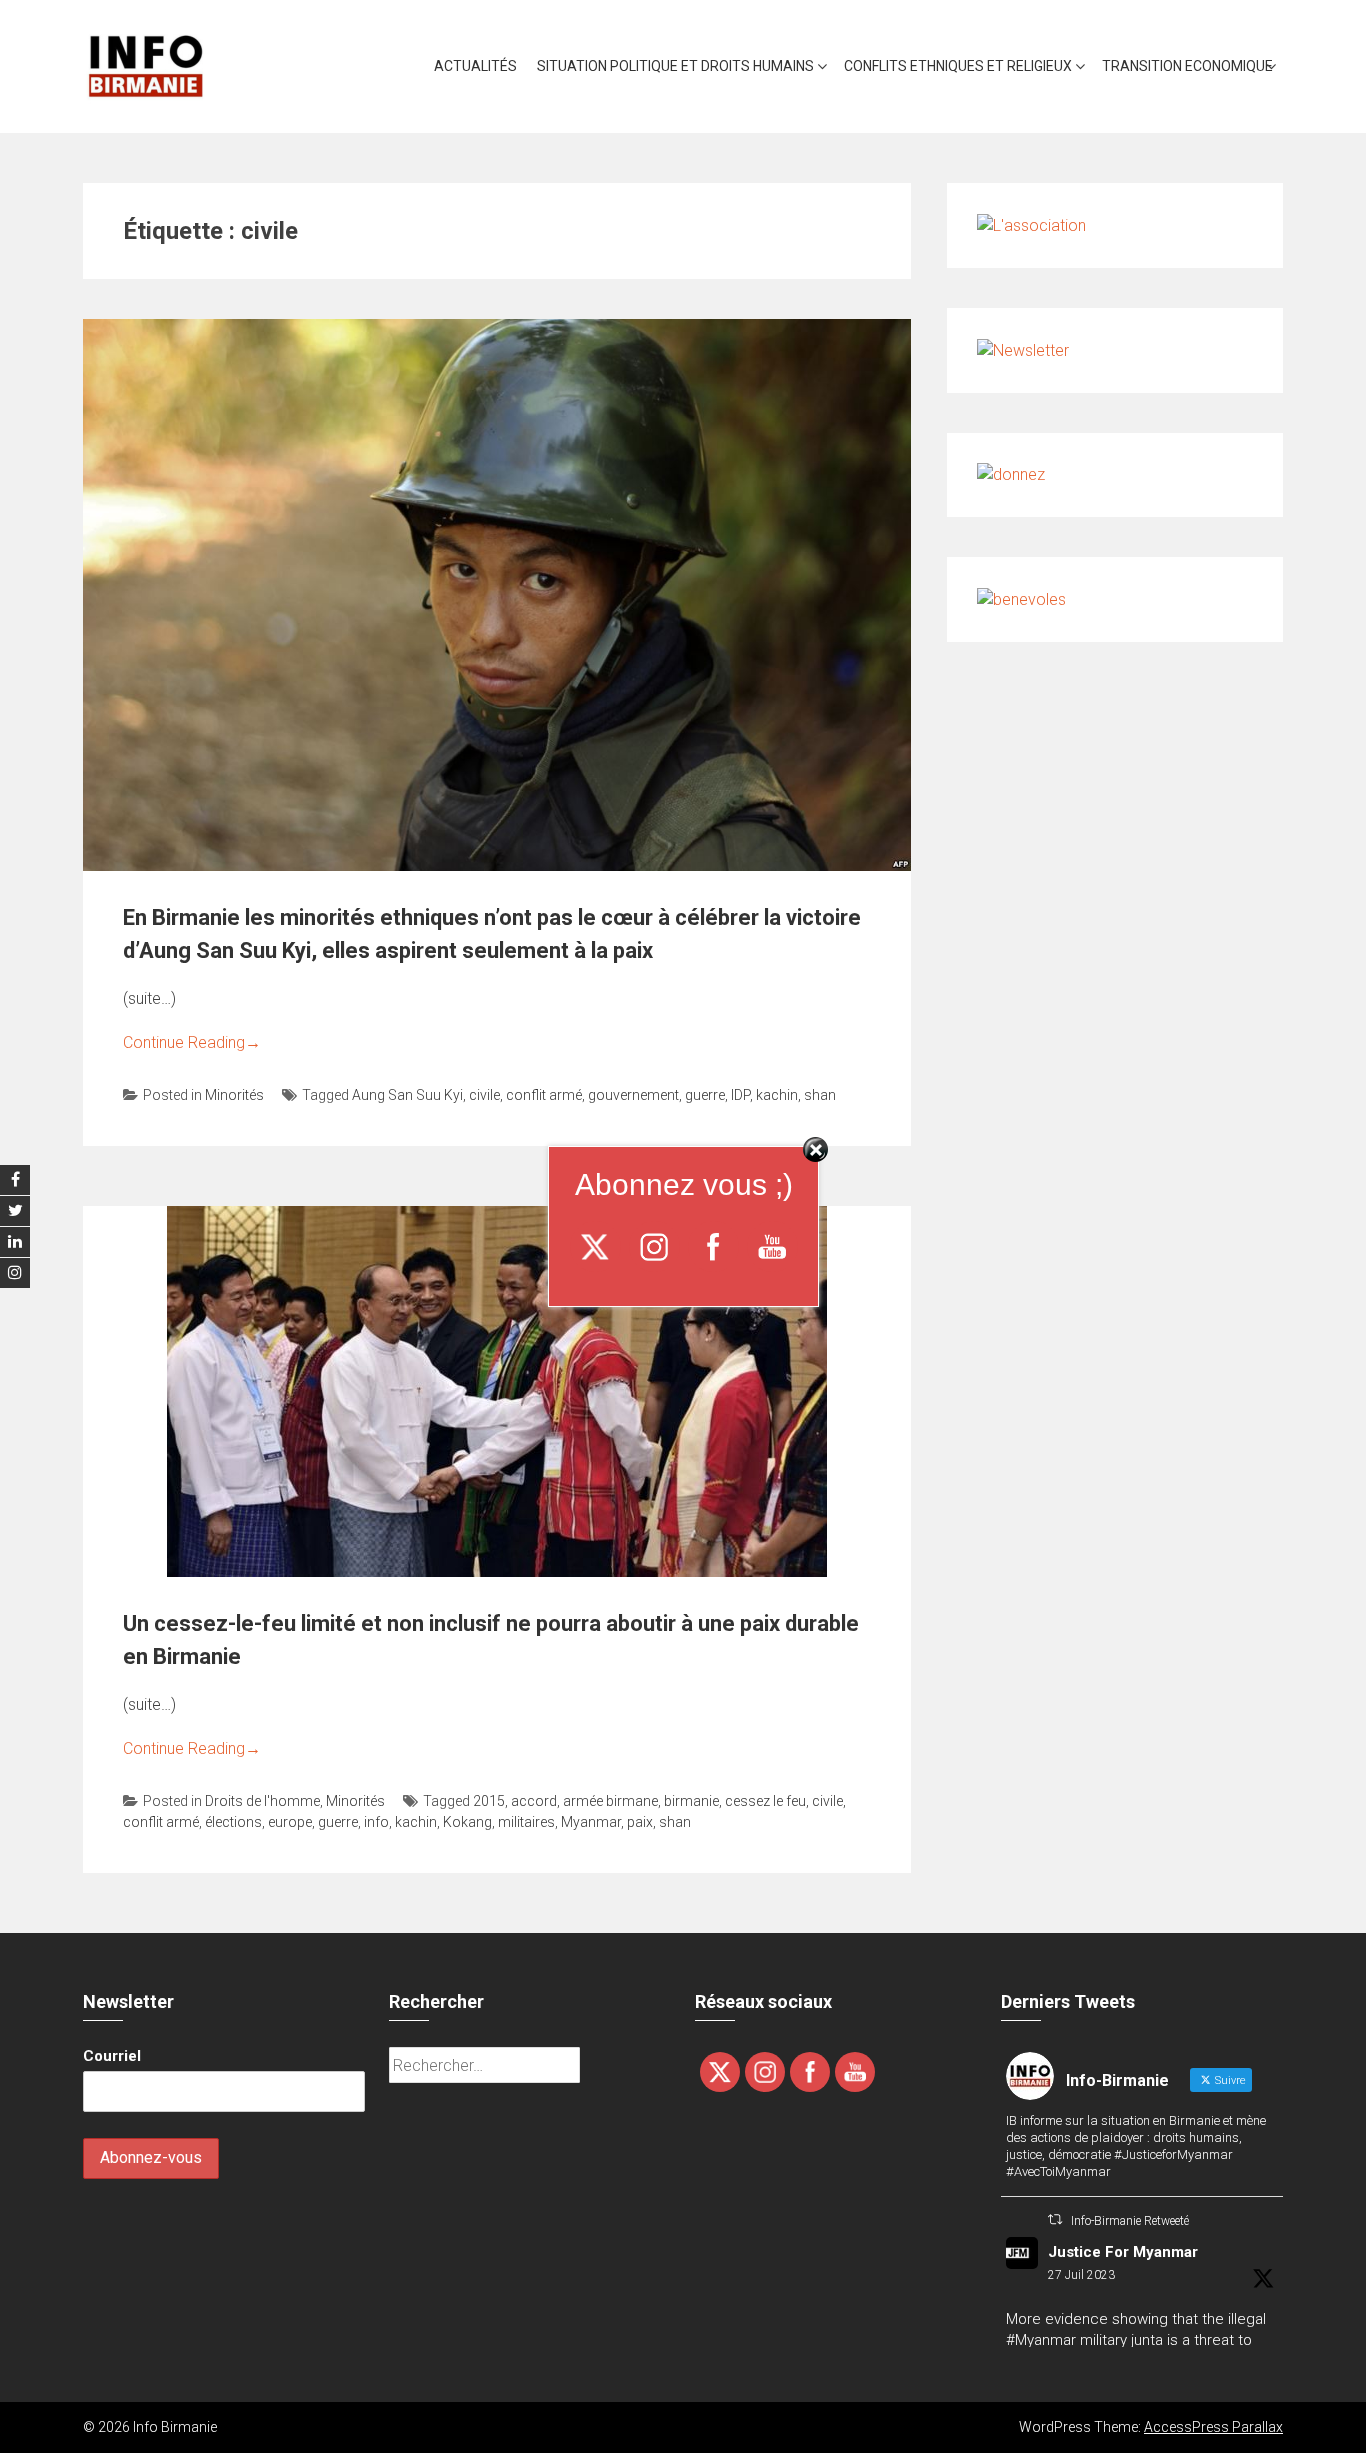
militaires (526, 1822)
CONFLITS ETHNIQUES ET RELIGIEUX (958, 66)
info (376, 1822)
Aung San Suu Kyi (407, 1095)
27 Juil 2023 (1081, 2275)
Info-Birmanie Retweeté (1130, 2221)
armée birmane (610, 1801)
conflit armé (544, 1095)
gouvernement (633, 1095)
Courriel (112, 2056)
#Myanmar (1041, 2340)
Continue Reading (192, 1042)
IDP (740, 1095)
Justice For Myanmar (1123, 2252)
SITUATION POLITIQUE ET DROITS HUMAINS (675, 66)
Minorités (234, 1095)
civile (484, 1095)
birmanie (691, 1801)
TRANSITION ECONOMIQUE (1187, 66)
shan (820, 1095)
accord (534, 1801)
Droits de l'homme (262, 1801)
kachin (777, 1095)
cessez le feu (765, 1801)
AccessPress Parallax (1213, 2427)
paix (640, 1822)
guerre (705, 1095)
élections (233, 1822)
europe (290, 1822)
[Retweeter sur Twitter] (1055, 2219)
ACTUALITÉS (475, 66)
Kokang (467, 1822)
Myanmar (591, 1822)
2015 (489, 1801)
